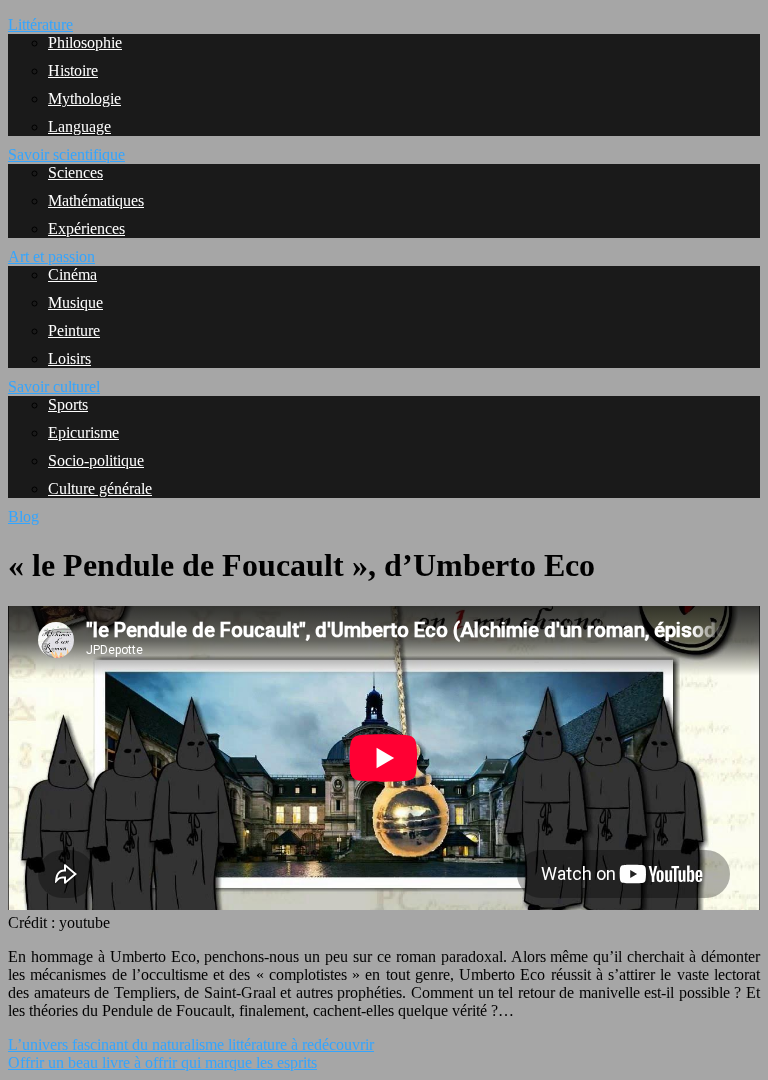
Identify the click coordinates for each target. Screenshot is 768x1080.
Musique (75, 302)
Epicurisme (83, 432)
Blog (23, 516)
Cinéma (72, 274)
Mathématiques (96, 200)
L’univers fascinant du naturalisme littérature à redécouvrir (191, 1044)
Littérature (40, 24)
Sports (68, 404)
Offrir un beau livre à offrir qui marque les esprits (162, 1062)
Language (79, 126)
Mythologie (84, 98)
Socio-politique (96, 460)
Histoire (73, 70)
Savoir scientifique (66, 154)
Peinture (74, 330)
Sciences (75, 172)
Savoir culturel (54, 386)
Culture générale (100, 488)
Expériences (86, 228)
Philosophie (85, 42)
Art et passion (51, 256)
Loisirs (69, 358)
